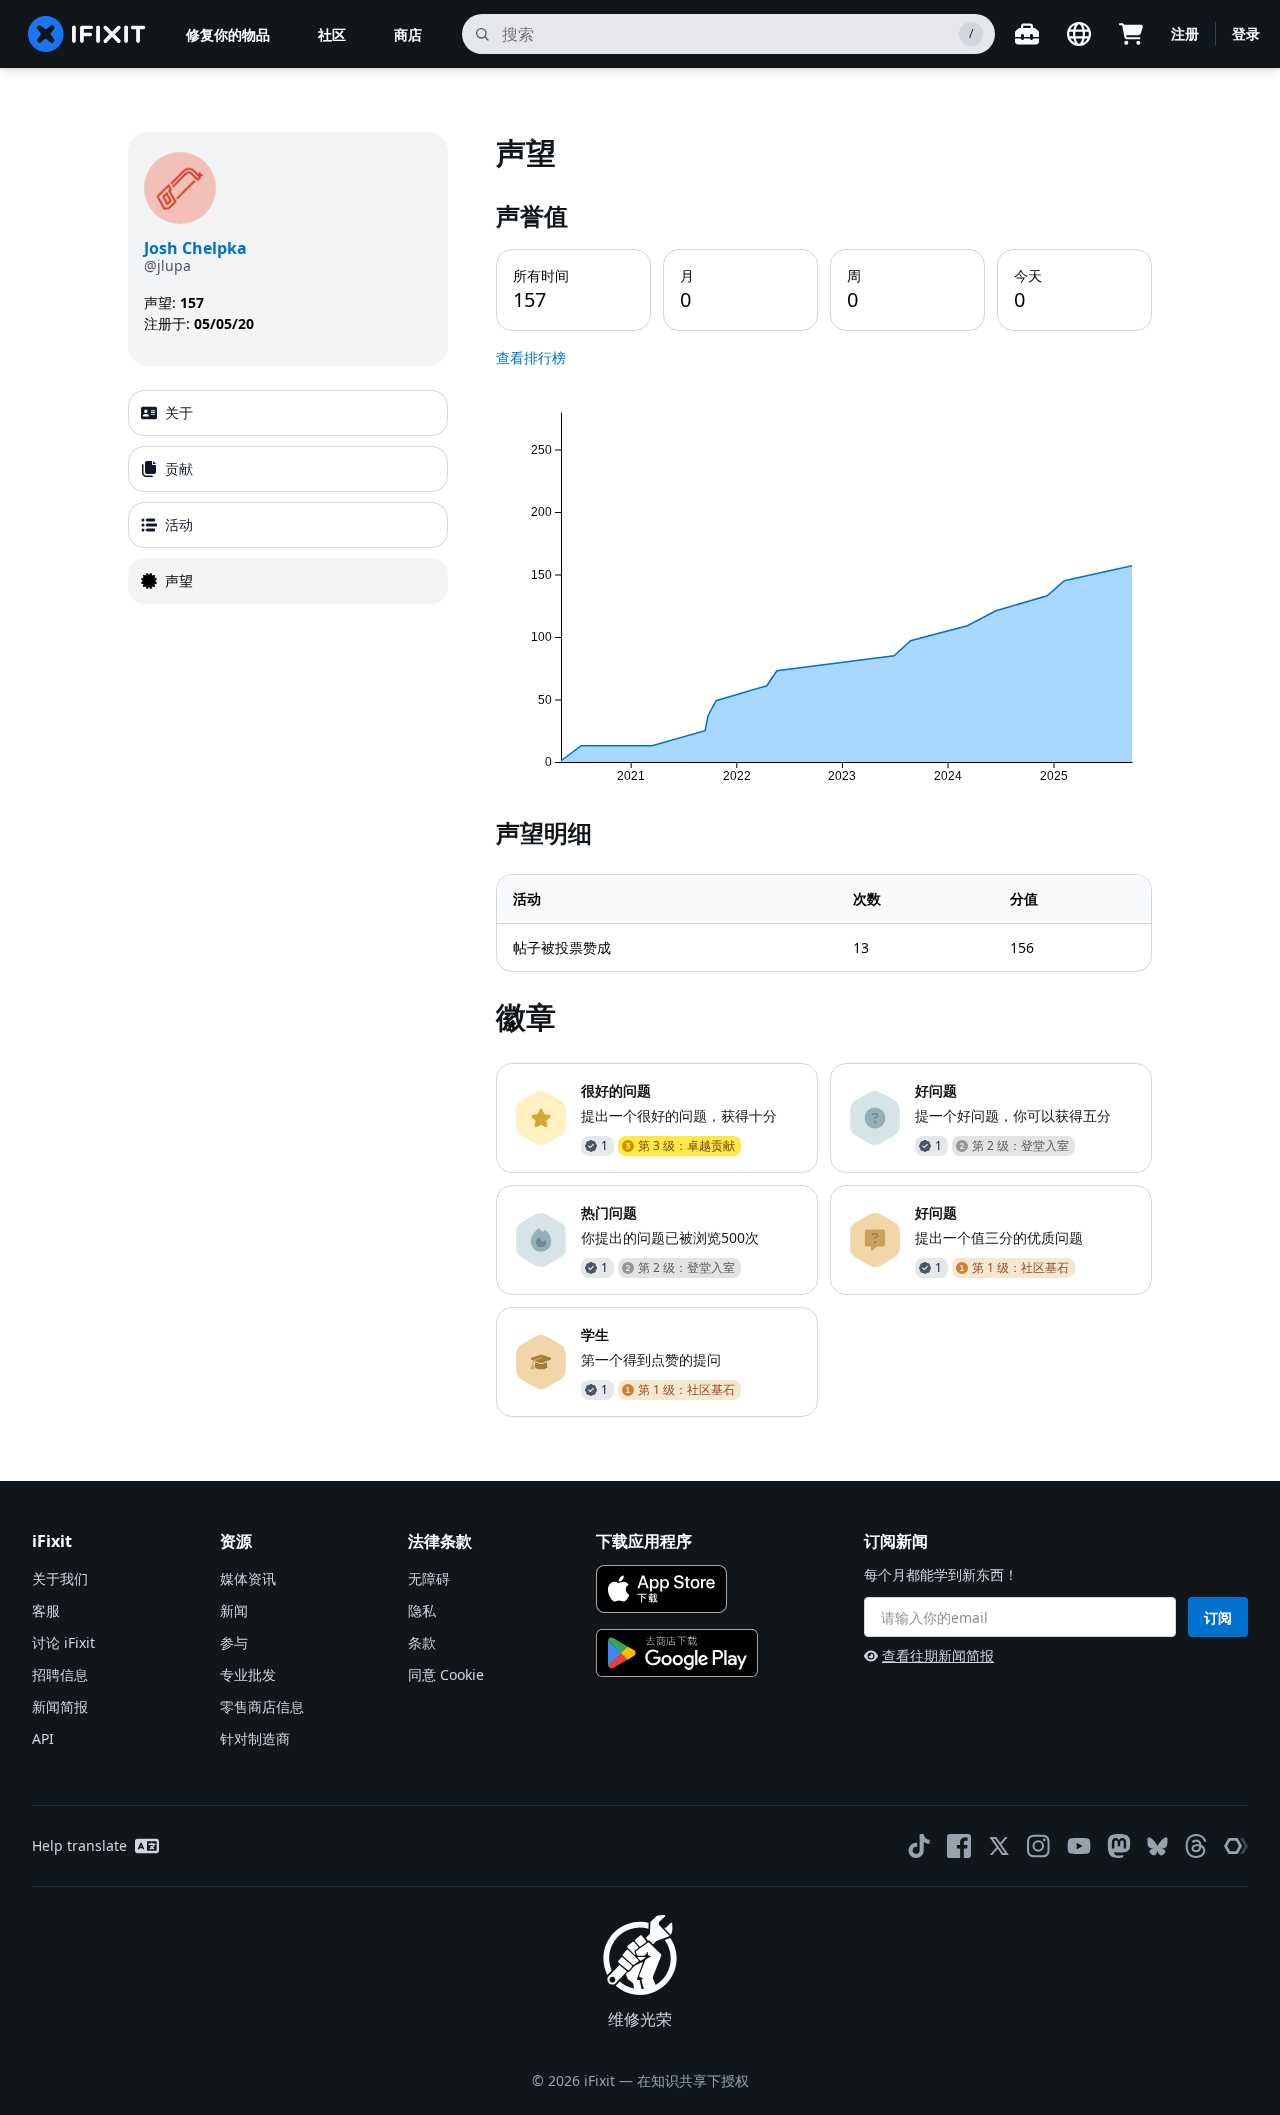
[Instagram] (1039, 1846)
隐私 (422, 1610)
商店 (408, 34)
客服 (46, 1610)
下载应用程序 (644, 1541)
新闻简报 (60, 1706)
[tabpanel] (824, 774)
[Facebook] (959, 1846)
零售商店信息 (262, 1706)
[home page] (87, 34)
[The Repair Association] (1236, 1846)
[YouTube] (1079, 1846)
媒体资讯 (248, 1578)
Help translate (79, 1845)
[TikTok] (919, 1846)
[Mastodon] (1119, 1846)
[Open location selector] (1079, 34)
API (43, 1738)
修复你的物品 (228, 34)
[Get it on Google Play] (677, 1653)
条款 (422, 1642)
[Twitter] (999, 1846)
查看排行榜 (531, 357)
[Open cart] (1131, 34)
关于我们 (60, 1578)
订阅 (1218, 1617)
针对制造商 (255, 1738)
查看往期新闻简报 (938, 1655)
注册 (1185, 33)
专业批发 (248, 1674)
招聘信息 (60, 1674)
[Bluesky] (1157, 1846)
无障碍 (429, 1578)
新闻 (234, 1610)
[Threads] (1196, 1846)
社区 (332, 34)
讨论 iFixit (63, 1642)
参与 (234, 1642)
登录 (1246, 33)
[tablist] (288, 497)
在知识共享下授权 (693, 2080)
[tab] (288, 413)
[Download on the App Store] (661, 1589)
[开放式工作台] (1027, 34)
